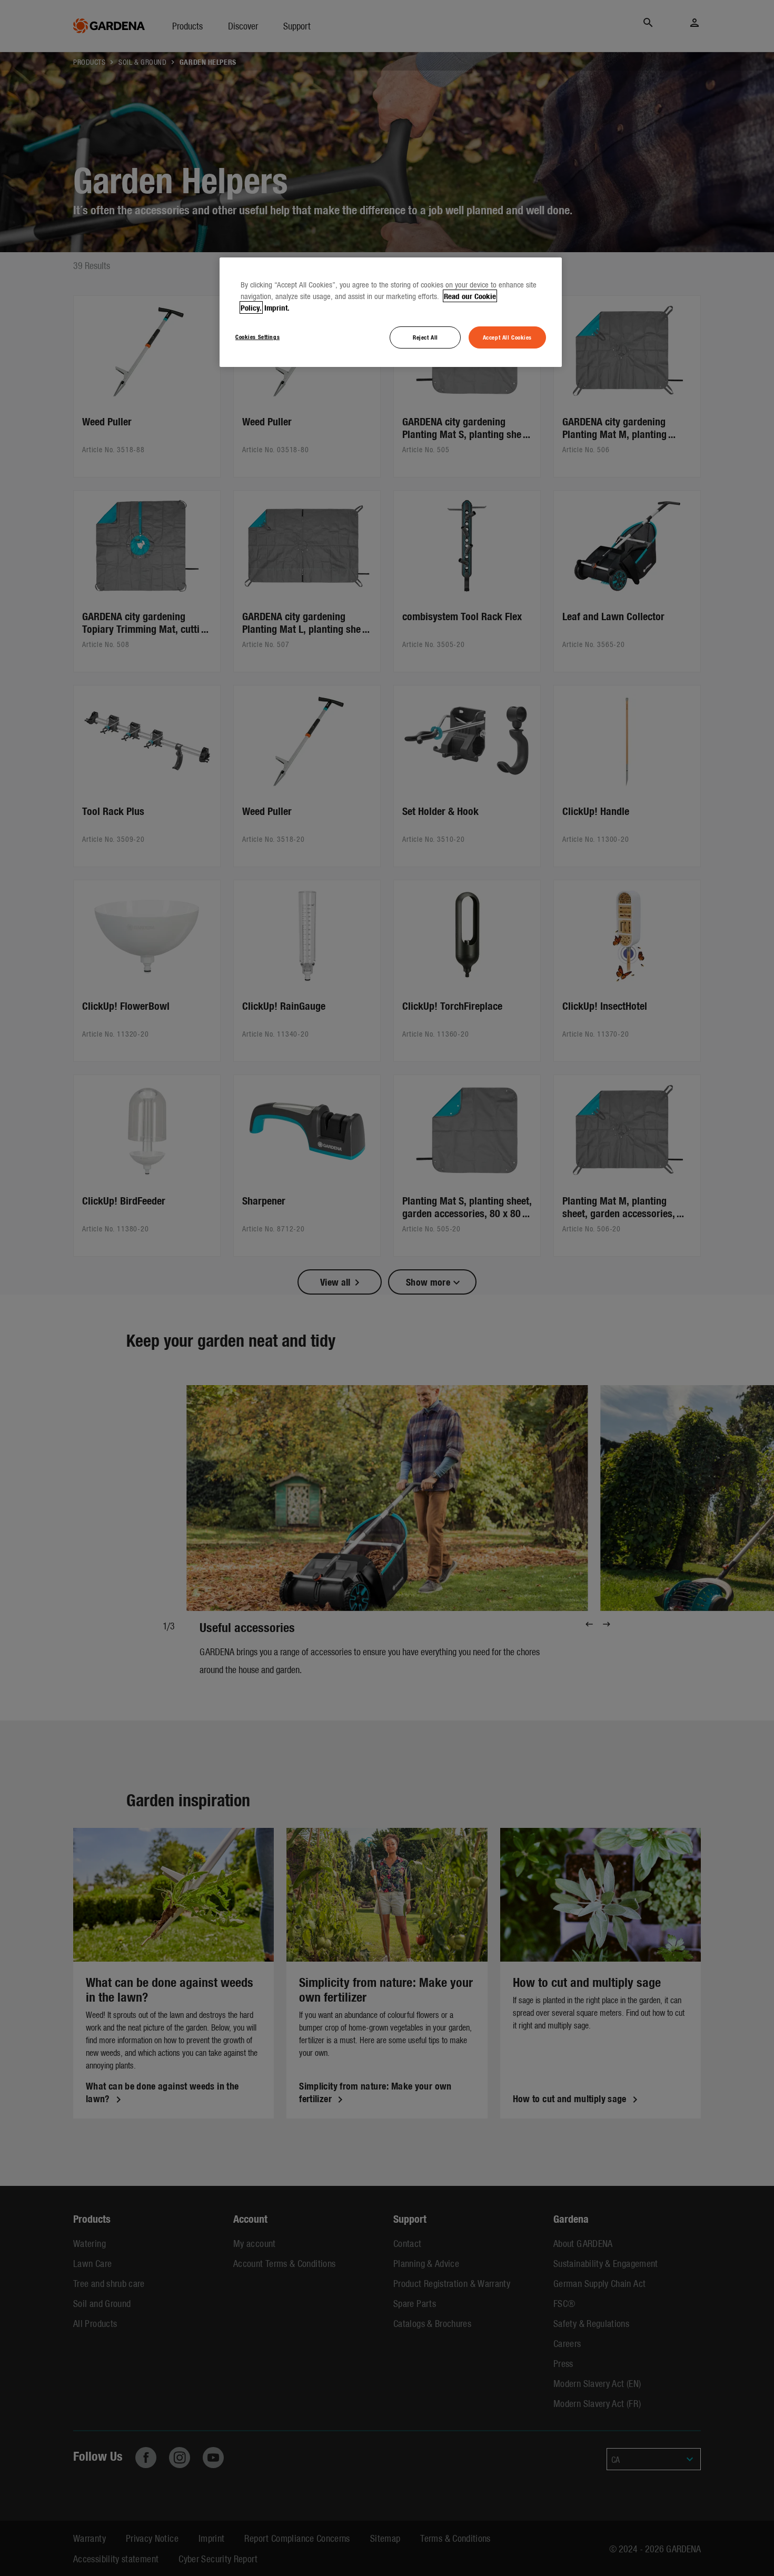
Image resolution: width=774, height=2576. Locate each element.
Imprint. (277, 307)
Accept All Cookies (507, 337)
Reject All (425, 337)
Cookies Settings (257, 336)
